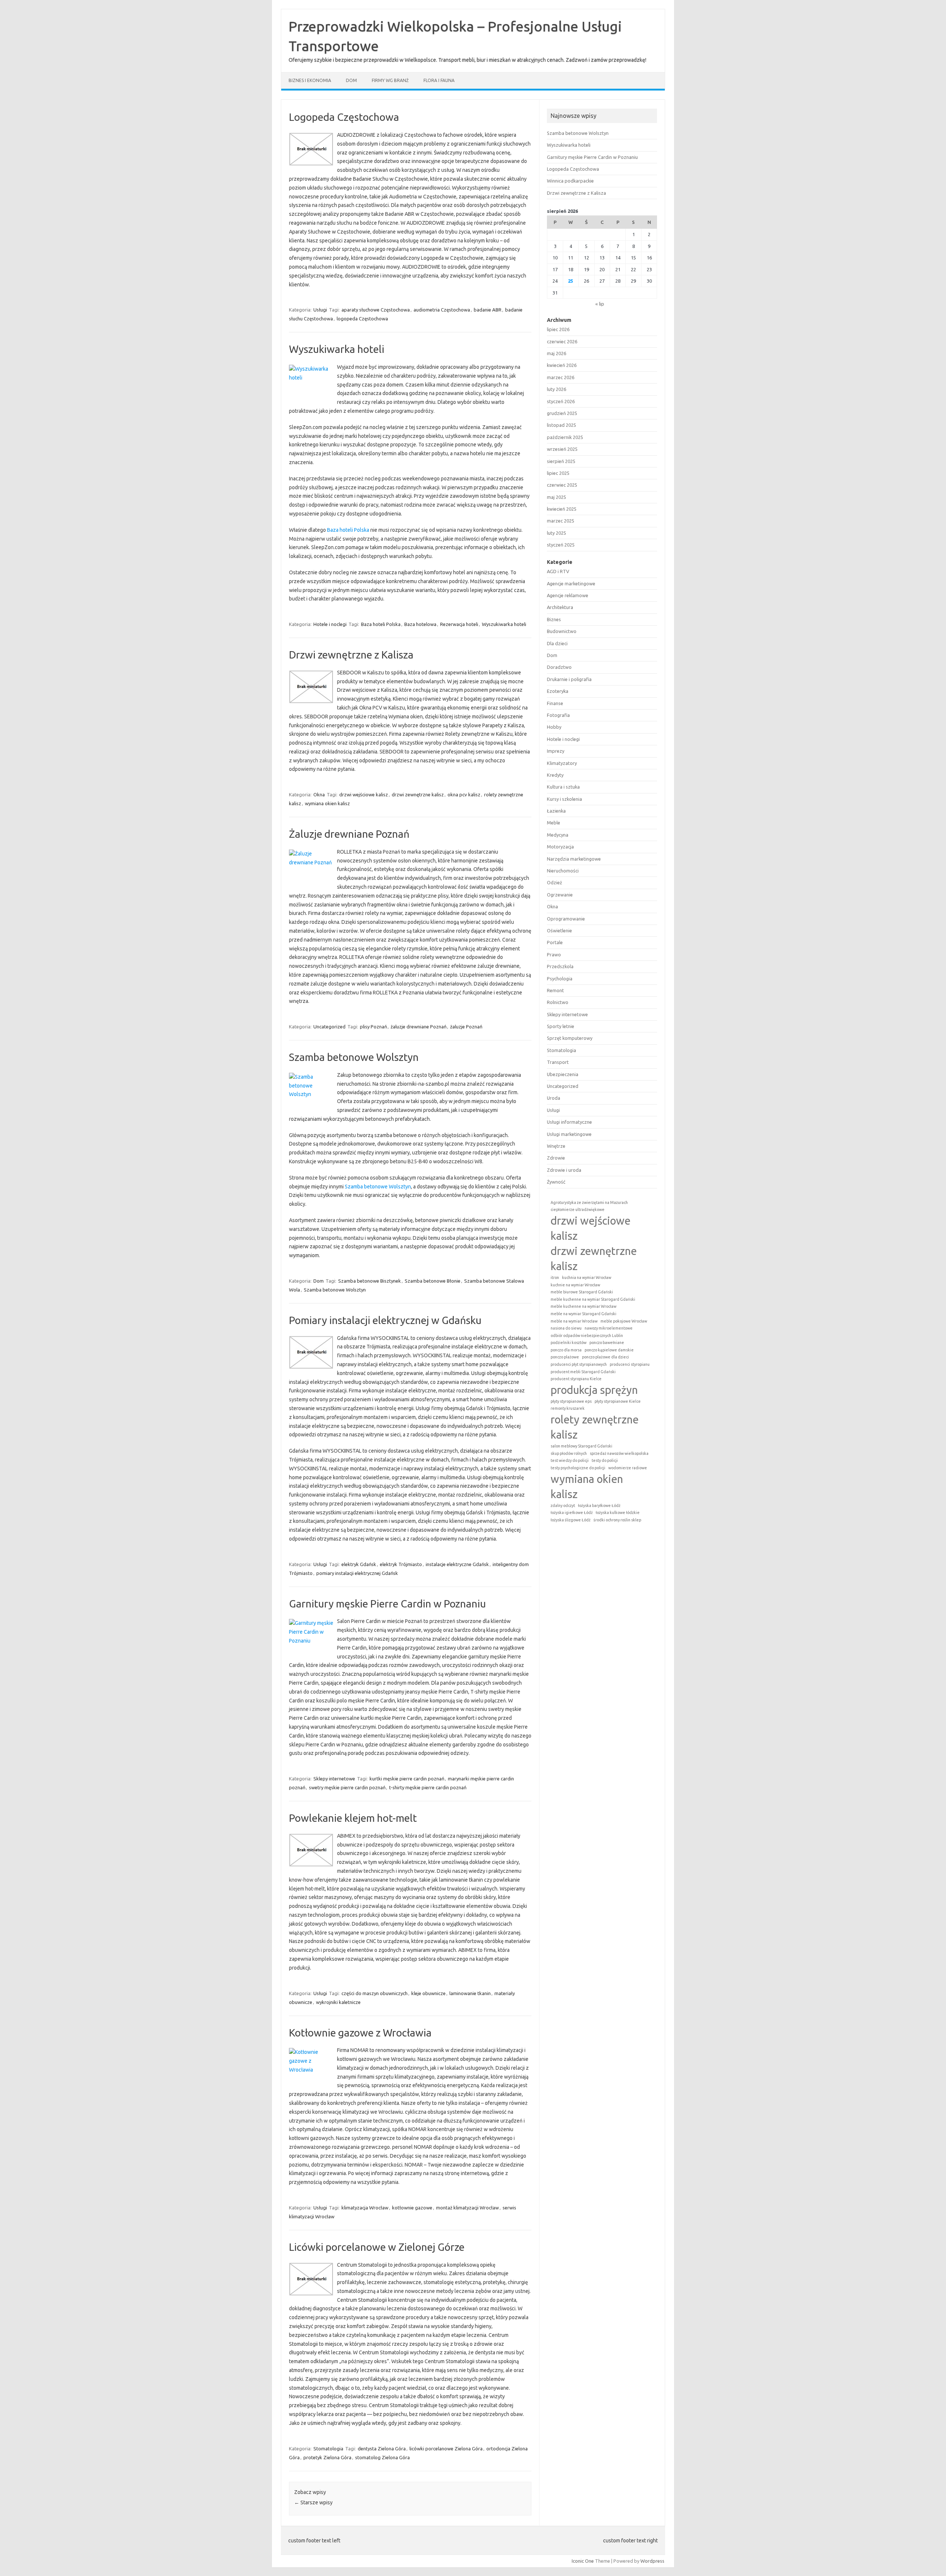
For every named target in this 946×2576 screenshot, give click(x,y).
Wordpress (652, 2561)
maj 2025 (557, 497)
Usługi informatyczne (569, 1122)
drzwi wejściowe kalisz (364, 794)
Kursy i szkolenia (564, 799)
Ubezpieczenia (563, 1074)
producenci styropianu (630, 1364)
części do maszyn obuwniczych (375, 1993)
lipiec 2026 (558, 329)
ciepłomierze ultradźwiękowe (578, 1209)
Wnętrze (556, 1146)
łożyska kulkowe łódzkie (618, 1512)
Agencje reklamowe (568, 595)
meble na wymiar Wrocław (574, 1321)
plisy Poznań (373, 1027)
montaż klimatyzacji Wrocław (467, 2208)
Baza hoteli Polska (348, 530)
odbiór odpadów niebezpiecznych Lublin (587, 1335)
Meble (554, 823)
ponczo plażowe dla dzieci (605, 1357)
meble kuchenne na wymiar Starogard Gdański (593, 1299)
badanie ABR (488, 310)
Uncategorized (329, 1027)
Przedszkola (560, 966)
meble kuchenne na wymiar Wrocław (583, 1306)
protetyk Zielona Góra (327, 2457)
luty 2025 (557, 533)
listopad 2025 (562, 425)
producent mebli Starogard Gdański (583, 1372)
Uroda (554, 1098)
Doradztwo (559, 667)
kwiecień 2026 (562, 365)
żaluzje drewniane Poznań (418, 1027)
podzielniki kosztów (569, 1343)
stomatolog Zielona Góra (382, 2457)
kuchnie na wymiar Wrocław (575, 1285)
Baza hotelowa (420, 624)
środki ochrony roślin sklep (617, 1520)
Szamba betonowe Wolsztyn (354, 1057)
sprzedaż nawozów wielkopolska (619, 1453)
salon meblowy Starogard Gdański (581, 1446)
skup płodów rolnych (569, 1453)
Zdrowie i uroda (564, 1170)
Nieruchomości (563, 871)
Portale (555, 942)
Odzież (554, 882)
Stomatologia (328, 2449)
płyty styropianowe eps (571, 1401)
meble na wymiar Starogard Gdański (583, 1314)
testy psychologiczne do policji (578, 1468)
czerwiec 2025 (562, 485)
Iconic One (583, 2561)
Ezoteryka (558, 691)
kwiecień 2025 (562, 509)
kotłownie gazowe (412, 2208)
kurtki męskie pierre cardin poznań (407, 1779)
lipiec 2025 (558, 473)
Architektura (560, 607)
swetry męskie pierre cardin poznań (347, 1787)
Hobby (554, 727)
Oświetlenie (559, 930)
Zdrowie (556, 1158)
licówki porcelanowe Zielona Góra (446, 2449)
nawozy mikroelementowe (609, 1328)
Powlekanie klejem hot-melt (353, 1818)
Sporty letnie (561, 1026)
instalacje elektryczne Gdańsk (457, 1564)
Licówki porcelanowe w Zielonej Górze (377, 2247)
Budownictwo (562, 631)
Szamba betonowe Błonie (433, 1281)
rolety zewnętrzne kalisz (595, 1427)
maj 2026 (557, 353)
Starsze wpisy (313, 2502)
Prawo (554, 954)
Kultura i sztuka (563, 787)
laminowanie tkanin (470, 1993)
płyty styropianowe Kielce (618, 1401)
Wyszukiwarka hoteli (337, 349)
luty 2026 (557, 389)
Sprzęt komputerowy (570, 1038)
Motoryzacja (560, 847)
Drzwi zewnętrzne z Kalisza (351, 655)
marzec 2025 (561, 521)
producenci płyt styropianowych (579, 1364)
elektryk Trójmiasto (401, 1564)
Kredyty (555, 775)
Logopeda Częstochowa (344, 117)
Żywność (556, 1182)
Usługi (320, 310)
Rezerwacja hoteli (459, 624)
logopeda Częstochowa (362, 319)
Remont (555, 990)
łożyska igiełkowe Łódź (572, 1512)
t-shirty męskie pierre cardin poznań (428, 1787)
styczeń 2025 (561, 545)
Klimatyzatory (562, 763)
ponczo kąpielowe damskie (609, 1350)
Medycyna (558, 835)
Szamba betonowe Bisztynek (370, 1281)
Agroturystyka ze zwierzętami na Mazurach (589, 1202)
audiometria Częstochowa (442, 310)
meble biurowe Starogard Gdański (582, 1292)
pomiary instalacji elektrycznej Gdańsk (357, 1573)
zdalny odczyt (563, 1505)
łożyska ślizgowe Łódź (571, 1520)
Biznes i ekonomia (310, 80)
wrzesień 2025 (562, 449)
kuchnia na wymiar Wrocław (587, 1277)
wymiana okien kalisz (327, 803)
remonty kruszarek (568, 1408)
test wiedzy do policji (570, 1460)
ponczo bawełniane (607, 1343)
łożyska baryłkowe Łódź (599, 1505)
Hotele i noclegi (330, 624)
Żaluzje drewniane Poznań (349, 834)
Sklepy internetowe (334, 1779)
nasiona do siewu (566, 1328)
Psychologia (560, 979)
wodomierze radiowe (628, 1468)
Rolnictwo (558, 1002)
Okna (319, 794)
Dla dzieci (557, 643)
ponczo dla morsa (566, 1350)
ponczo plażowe (565, 1357)
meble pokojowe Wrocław (624, 1321)
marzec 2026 (561, 377)
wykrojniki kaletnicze (338, 2002)
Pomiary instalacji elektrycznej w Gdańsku (385, 1320)
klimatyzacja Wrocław (365, 2208)
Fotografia (558, 715)
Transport (558, 1062)
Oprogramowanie (566, 919)
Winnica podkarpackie (570, 181)
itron (555, 1277)
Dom (351, 80)
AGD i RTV (558, 571)
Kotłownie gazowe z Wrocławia (360, 2033)
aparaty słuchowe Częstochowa (376, 310)
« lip (600, 304)
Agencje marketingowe (571, 583)
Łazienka (556, 811)
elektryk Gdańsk (359, 1564)
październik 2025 (565, 437)
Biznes (554, 619)
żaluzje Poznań (466, 1027)
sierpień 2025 (561, 461)
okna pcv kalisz (464, 794)
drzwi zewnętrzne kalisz (418, 794)
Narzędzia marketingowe (574, 859)
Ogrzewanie (560, 895)
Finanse (555, 703)
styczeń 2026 (561, 401)
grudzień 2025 (562, 413)
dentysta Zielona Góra (382, 2449)
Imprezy (556, 751)
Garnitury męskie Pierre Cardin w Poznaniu (387, 1604)
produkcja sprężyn (594, 1390)
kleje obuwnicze (428, 1993)
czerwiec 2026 (562, 341)
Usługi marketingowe (569, 1134)
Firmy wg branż (390, 80)
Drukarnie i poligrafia (569, 679)
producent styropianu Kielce (576, 1379)
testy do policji (605, 1460)
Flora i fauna (439, 80)
